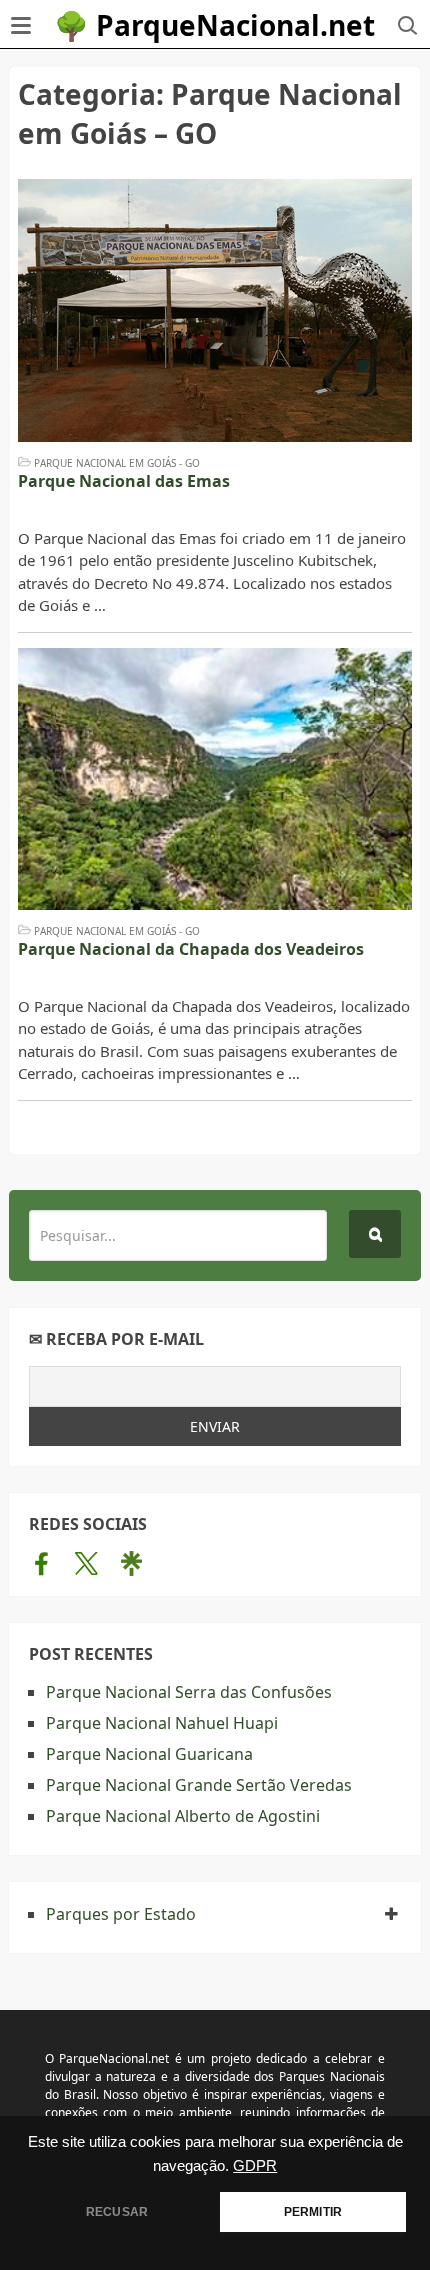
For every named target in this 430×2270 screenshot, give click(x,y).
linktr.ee (131, 1563)
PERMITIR (313, 2212)
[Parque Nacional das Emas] (215, 311)
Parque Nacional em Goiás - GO (117, 463)
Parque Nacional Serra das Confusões (189, 1692)
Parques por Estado (121, 1914)
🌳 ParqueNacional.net (214, 25)
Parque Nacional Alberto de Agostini (183, 1816)
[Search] (375, 1234)
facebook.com (41, 1563)
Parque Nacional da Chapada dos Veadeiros (191, 949)
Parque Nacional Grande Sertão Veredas (199, 1785)
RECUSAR (117, 2212)
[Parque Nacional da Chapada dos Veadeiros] (215, 779)
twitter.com (86, 1563)
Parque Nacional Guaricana (149, 1754)
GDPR (255, 2166)
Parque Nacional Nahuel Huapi (162, 1723)
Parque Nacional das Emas (124, 481)
